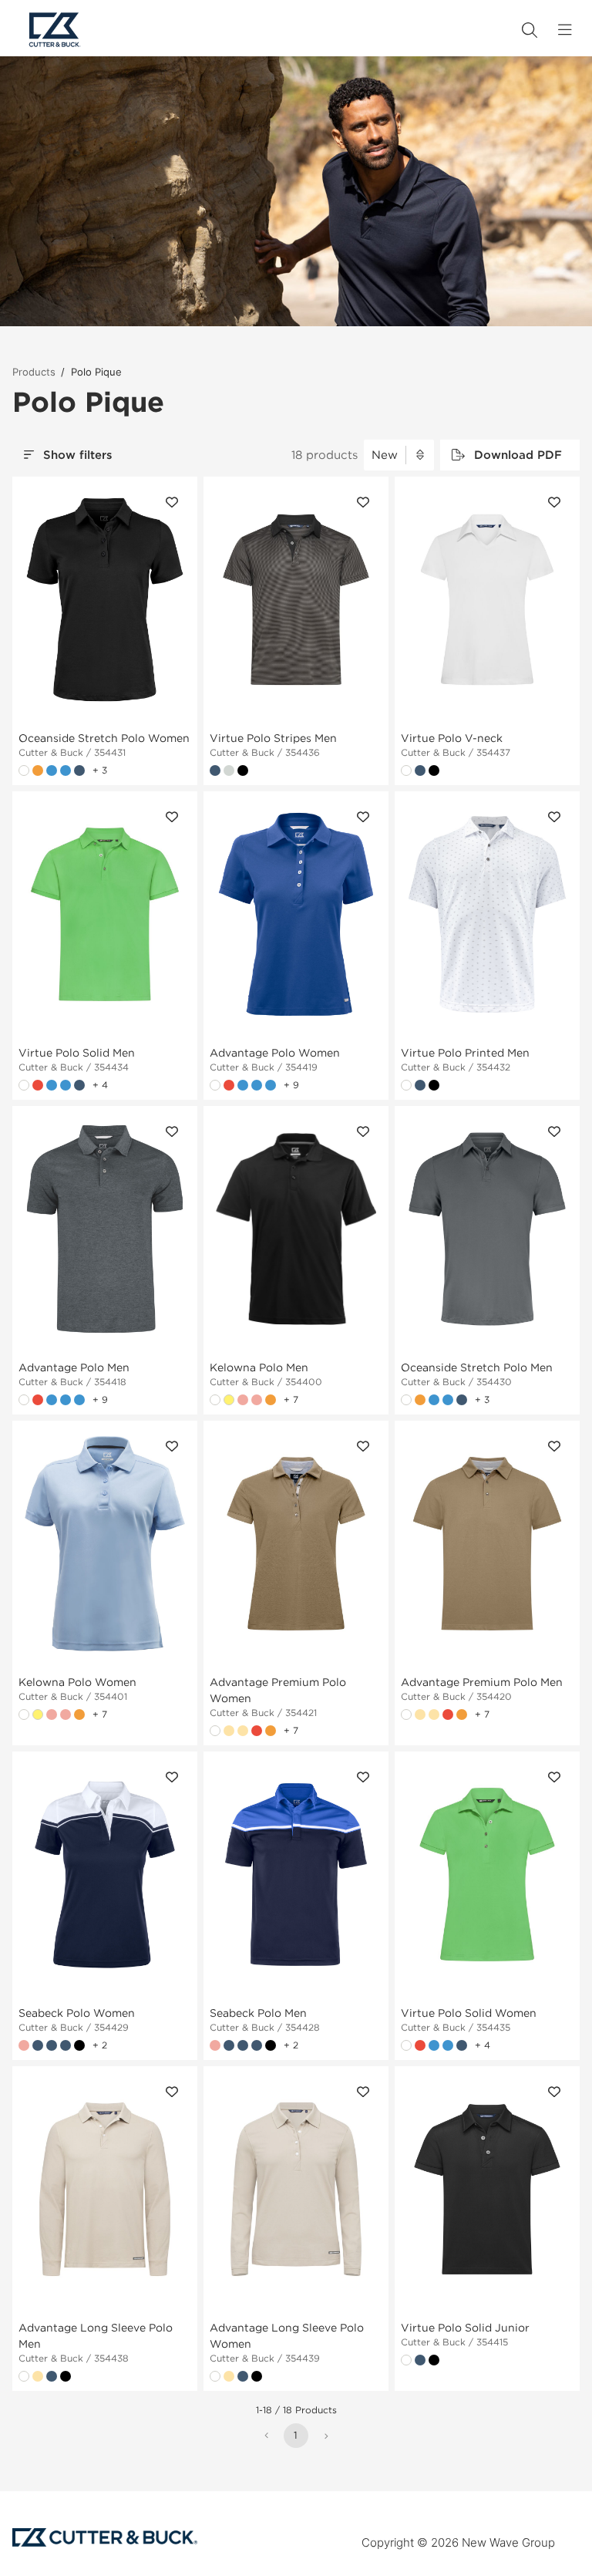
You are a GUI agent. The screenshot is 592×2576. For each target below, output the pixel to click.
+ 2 (100, 2045)
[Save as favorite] (172, 502)
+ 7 (291, 1399)
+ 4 (100, 1085)
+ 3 (100, 770)
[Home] (55, 30)
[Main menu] (565, 30)
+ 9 (291, 1085)
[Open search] (530, 30)
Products (34, 372)
